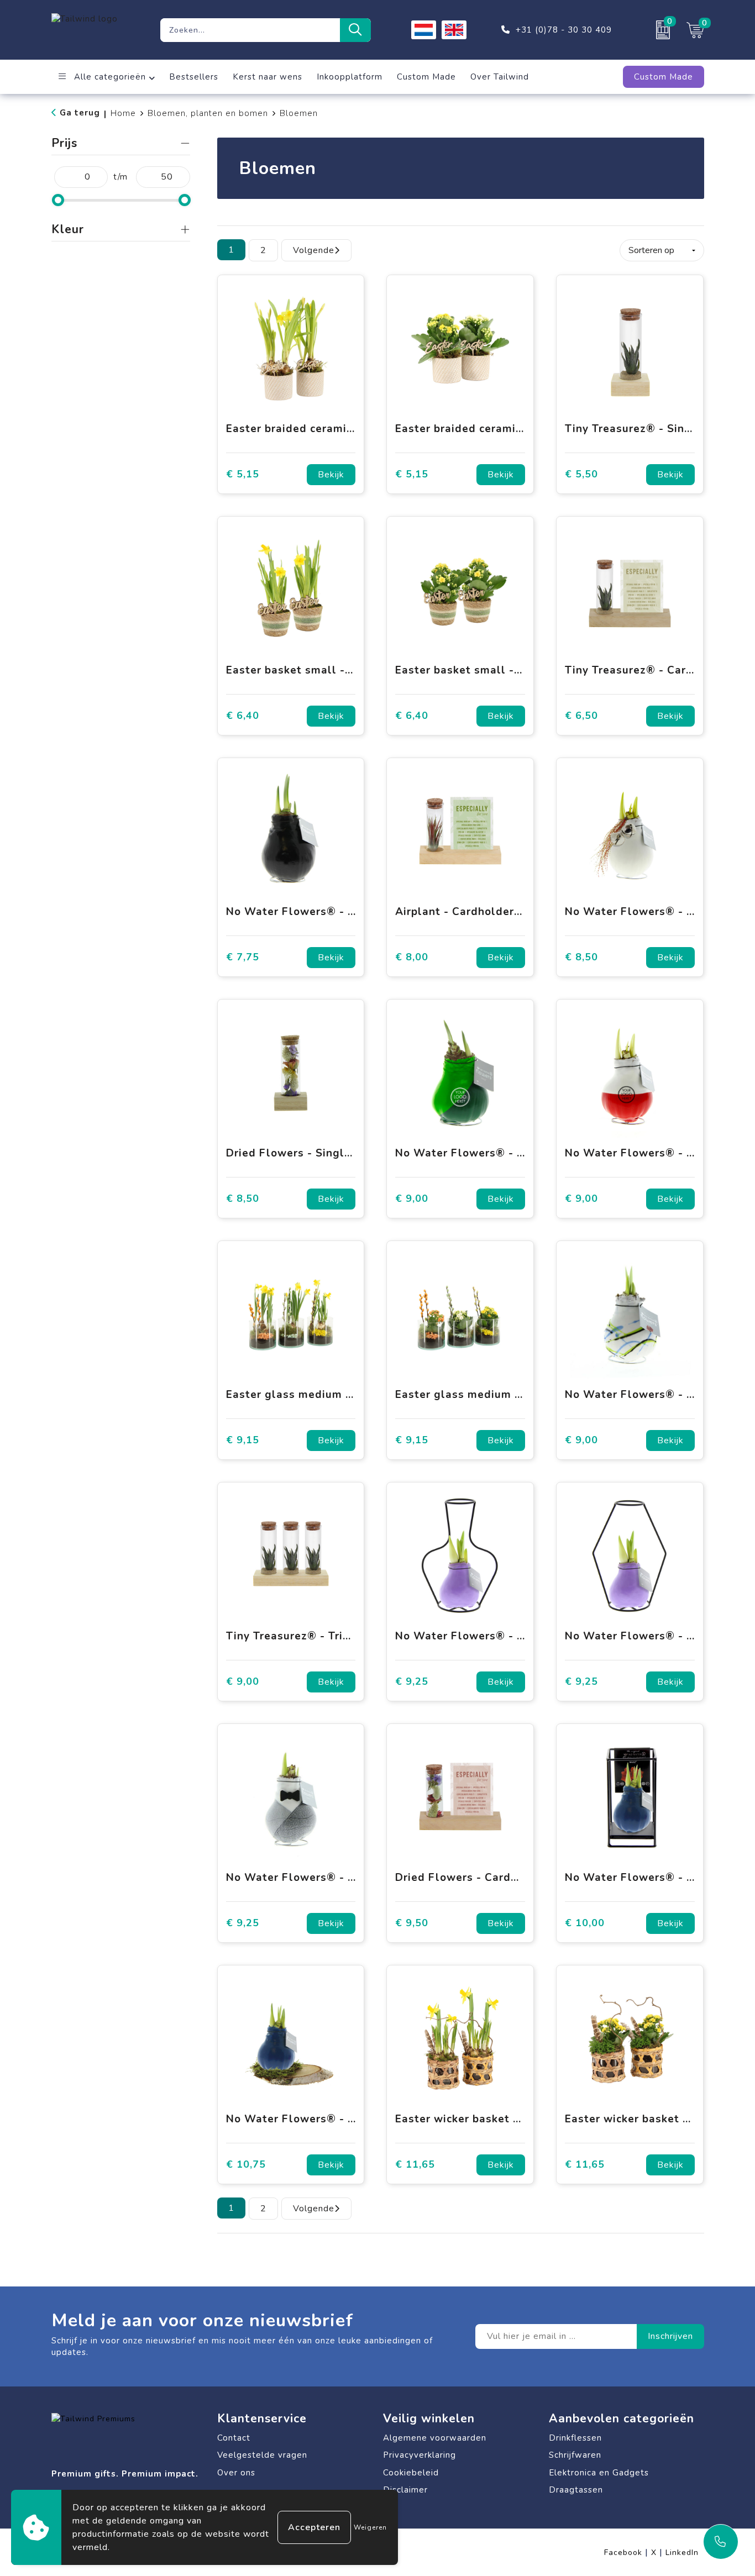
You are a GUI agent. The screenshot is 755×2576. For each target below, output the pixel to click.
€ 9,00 (412, 1199)
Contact (234, 2438)
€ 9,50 (412, 1923)
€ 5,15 (243, 474)
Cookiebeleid (411, 2473)
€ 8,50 (581, 957)
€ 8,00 (412, 957)
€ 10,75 (246, 2165)
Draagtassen (576, 2490)
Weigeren (370, 2527)
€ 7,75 (243, 957)
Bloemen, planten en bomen (208, 113)
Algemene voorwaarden (435, 2438)
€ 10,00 (585, 1923)
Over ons (236, 2473)
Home (123, 113)
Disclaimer (405, 2490)
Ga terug (80, 113)
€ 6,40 (243, 716)
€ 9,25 (412, 1682)
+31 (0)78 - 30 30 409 (564, 30)
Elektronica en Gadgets (599, 2473)
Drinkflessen (575, 2438)
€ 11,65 (415, 2165)
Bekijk (331, 475)
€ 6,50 (581, 716)
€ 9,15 (243, 1440)
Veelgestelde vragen (262, 2455)
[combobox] (250, 30)
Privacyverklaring (420, 2455)
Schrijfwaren (575, 2455)
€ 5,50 (581, 474)
